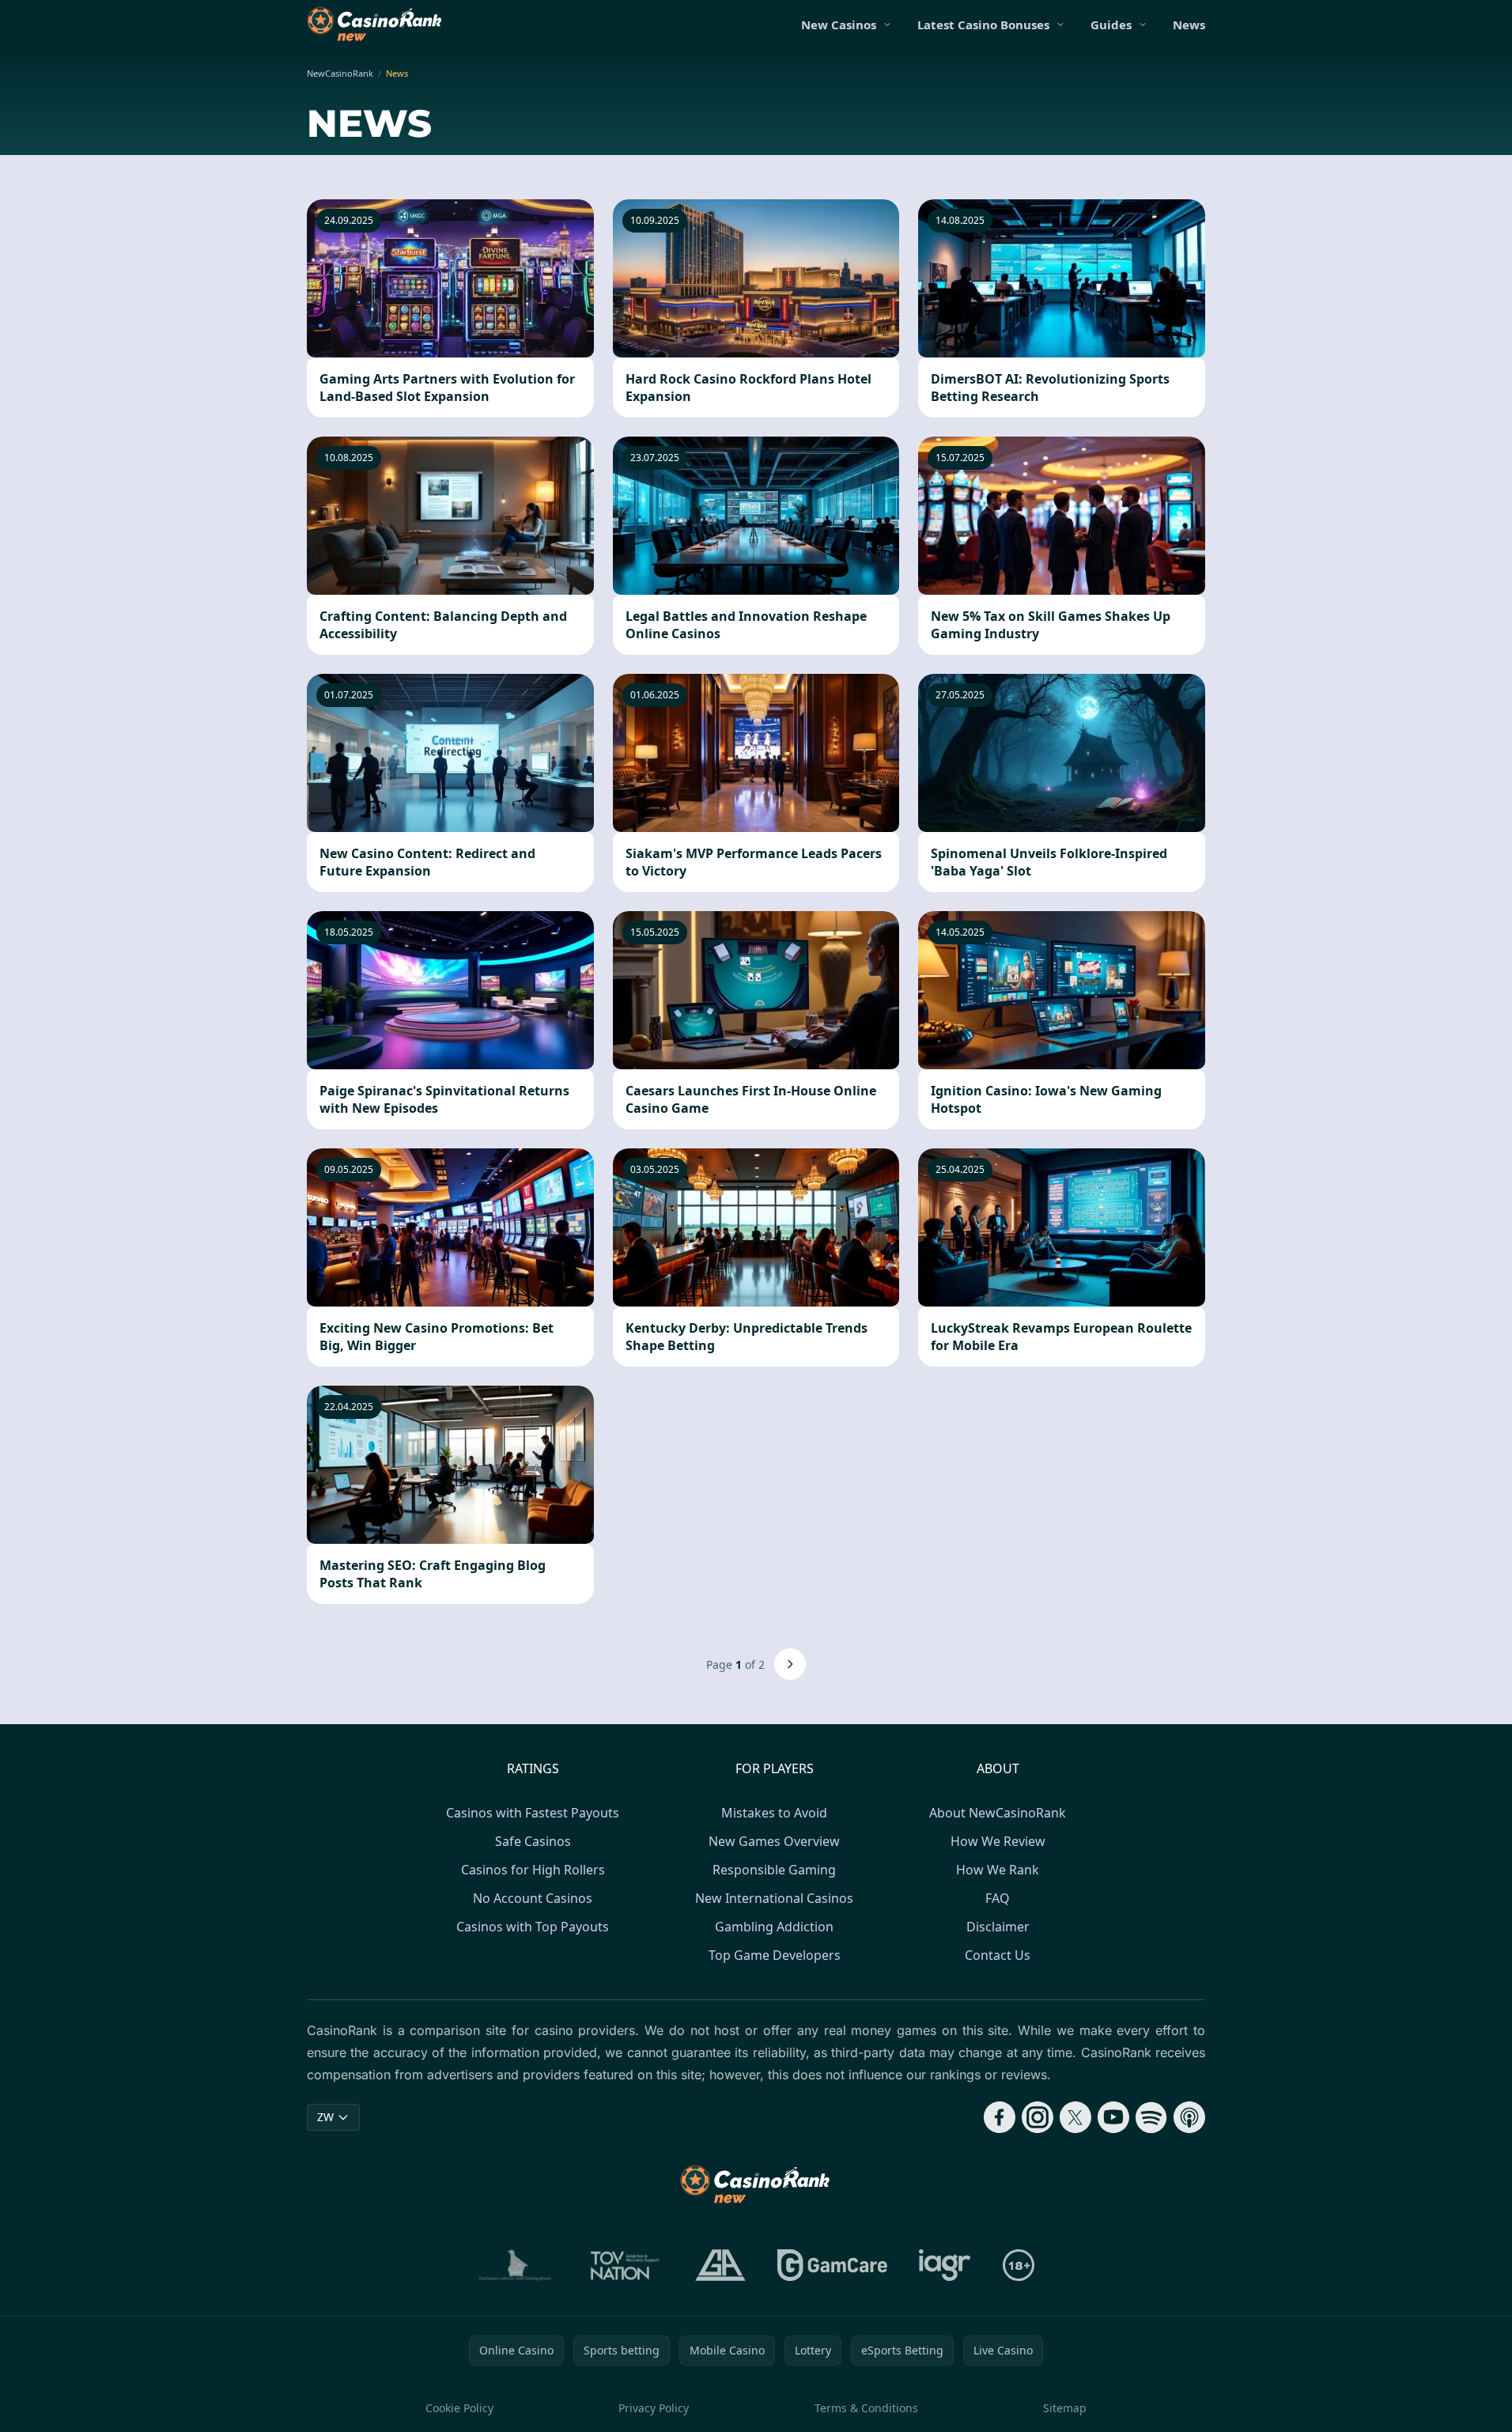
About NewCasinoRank (998, 1813)
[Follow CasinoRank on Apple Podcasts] (1189, 2117)
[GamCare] (832, 2265)
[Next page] (790, 1664)
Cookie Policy (459, 2408)
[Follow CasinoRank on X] (1075, 2117)
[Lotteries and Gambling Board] (515, 2265)
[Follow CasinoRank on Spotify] (1151, 2117)
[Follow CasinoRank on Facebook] (1000, 2117)
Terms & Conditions (866, 2408)
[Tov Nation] (624, 2265)
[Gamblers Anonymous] (720, 2265)
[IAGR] (945, 2265)
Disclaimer (998, 1927)
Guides (1111, 25)
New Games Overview (774, 1841)
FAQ (998, 1898)
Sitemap (1065, 2408)
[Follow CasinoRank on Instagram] (1038, 2117)
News (1189, 25)
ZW (325, 2117)
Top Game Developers (775, 1955)
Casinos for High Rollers (533, 1870)
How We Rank (998, 1870)
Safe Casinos (533, 1841)
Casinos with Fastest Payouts (533, 1813)
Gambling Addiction (774, 1927)
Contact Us (998, 1955)
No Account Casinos (533, 1898)
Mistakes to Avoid (774, 1813)
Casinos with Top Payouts (533, 1927)
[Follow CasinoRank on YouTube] (1113, 2117)
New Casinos (839, 25)
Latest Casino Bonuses (983, 25)
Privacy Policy (654, 2408)
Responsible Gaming (774, 1870)
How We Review (998, 1841)
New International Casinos (774, 1898)
